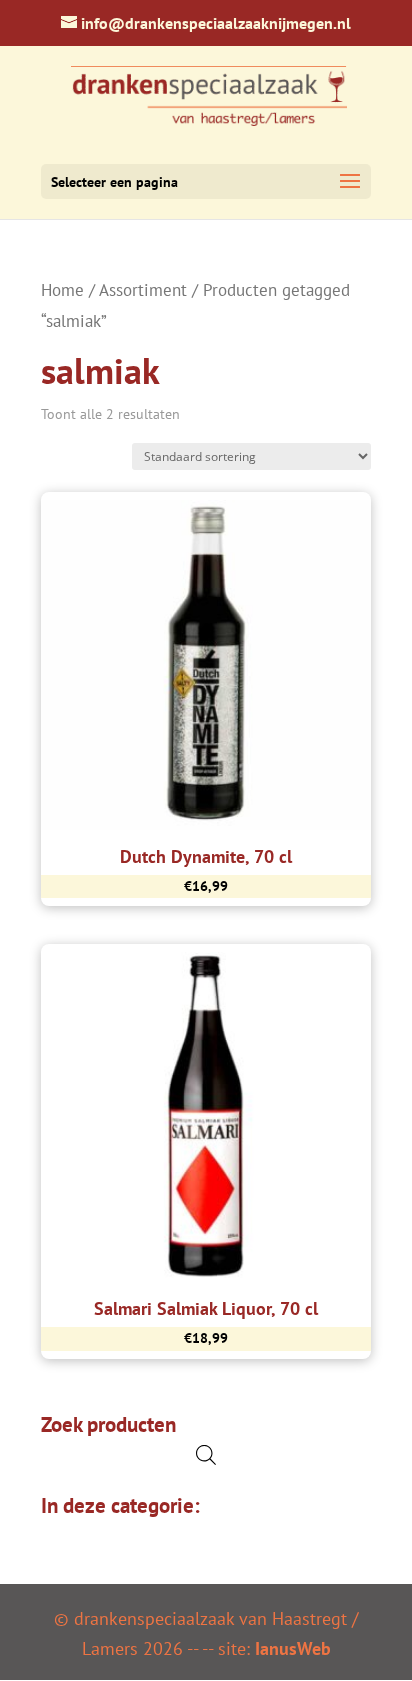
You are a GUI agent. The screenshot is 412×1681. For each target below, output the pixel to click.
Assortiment (143, 290)
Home (62, 290)
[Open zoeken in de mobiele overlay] (206, 1454)
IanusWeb (293, 1648)
